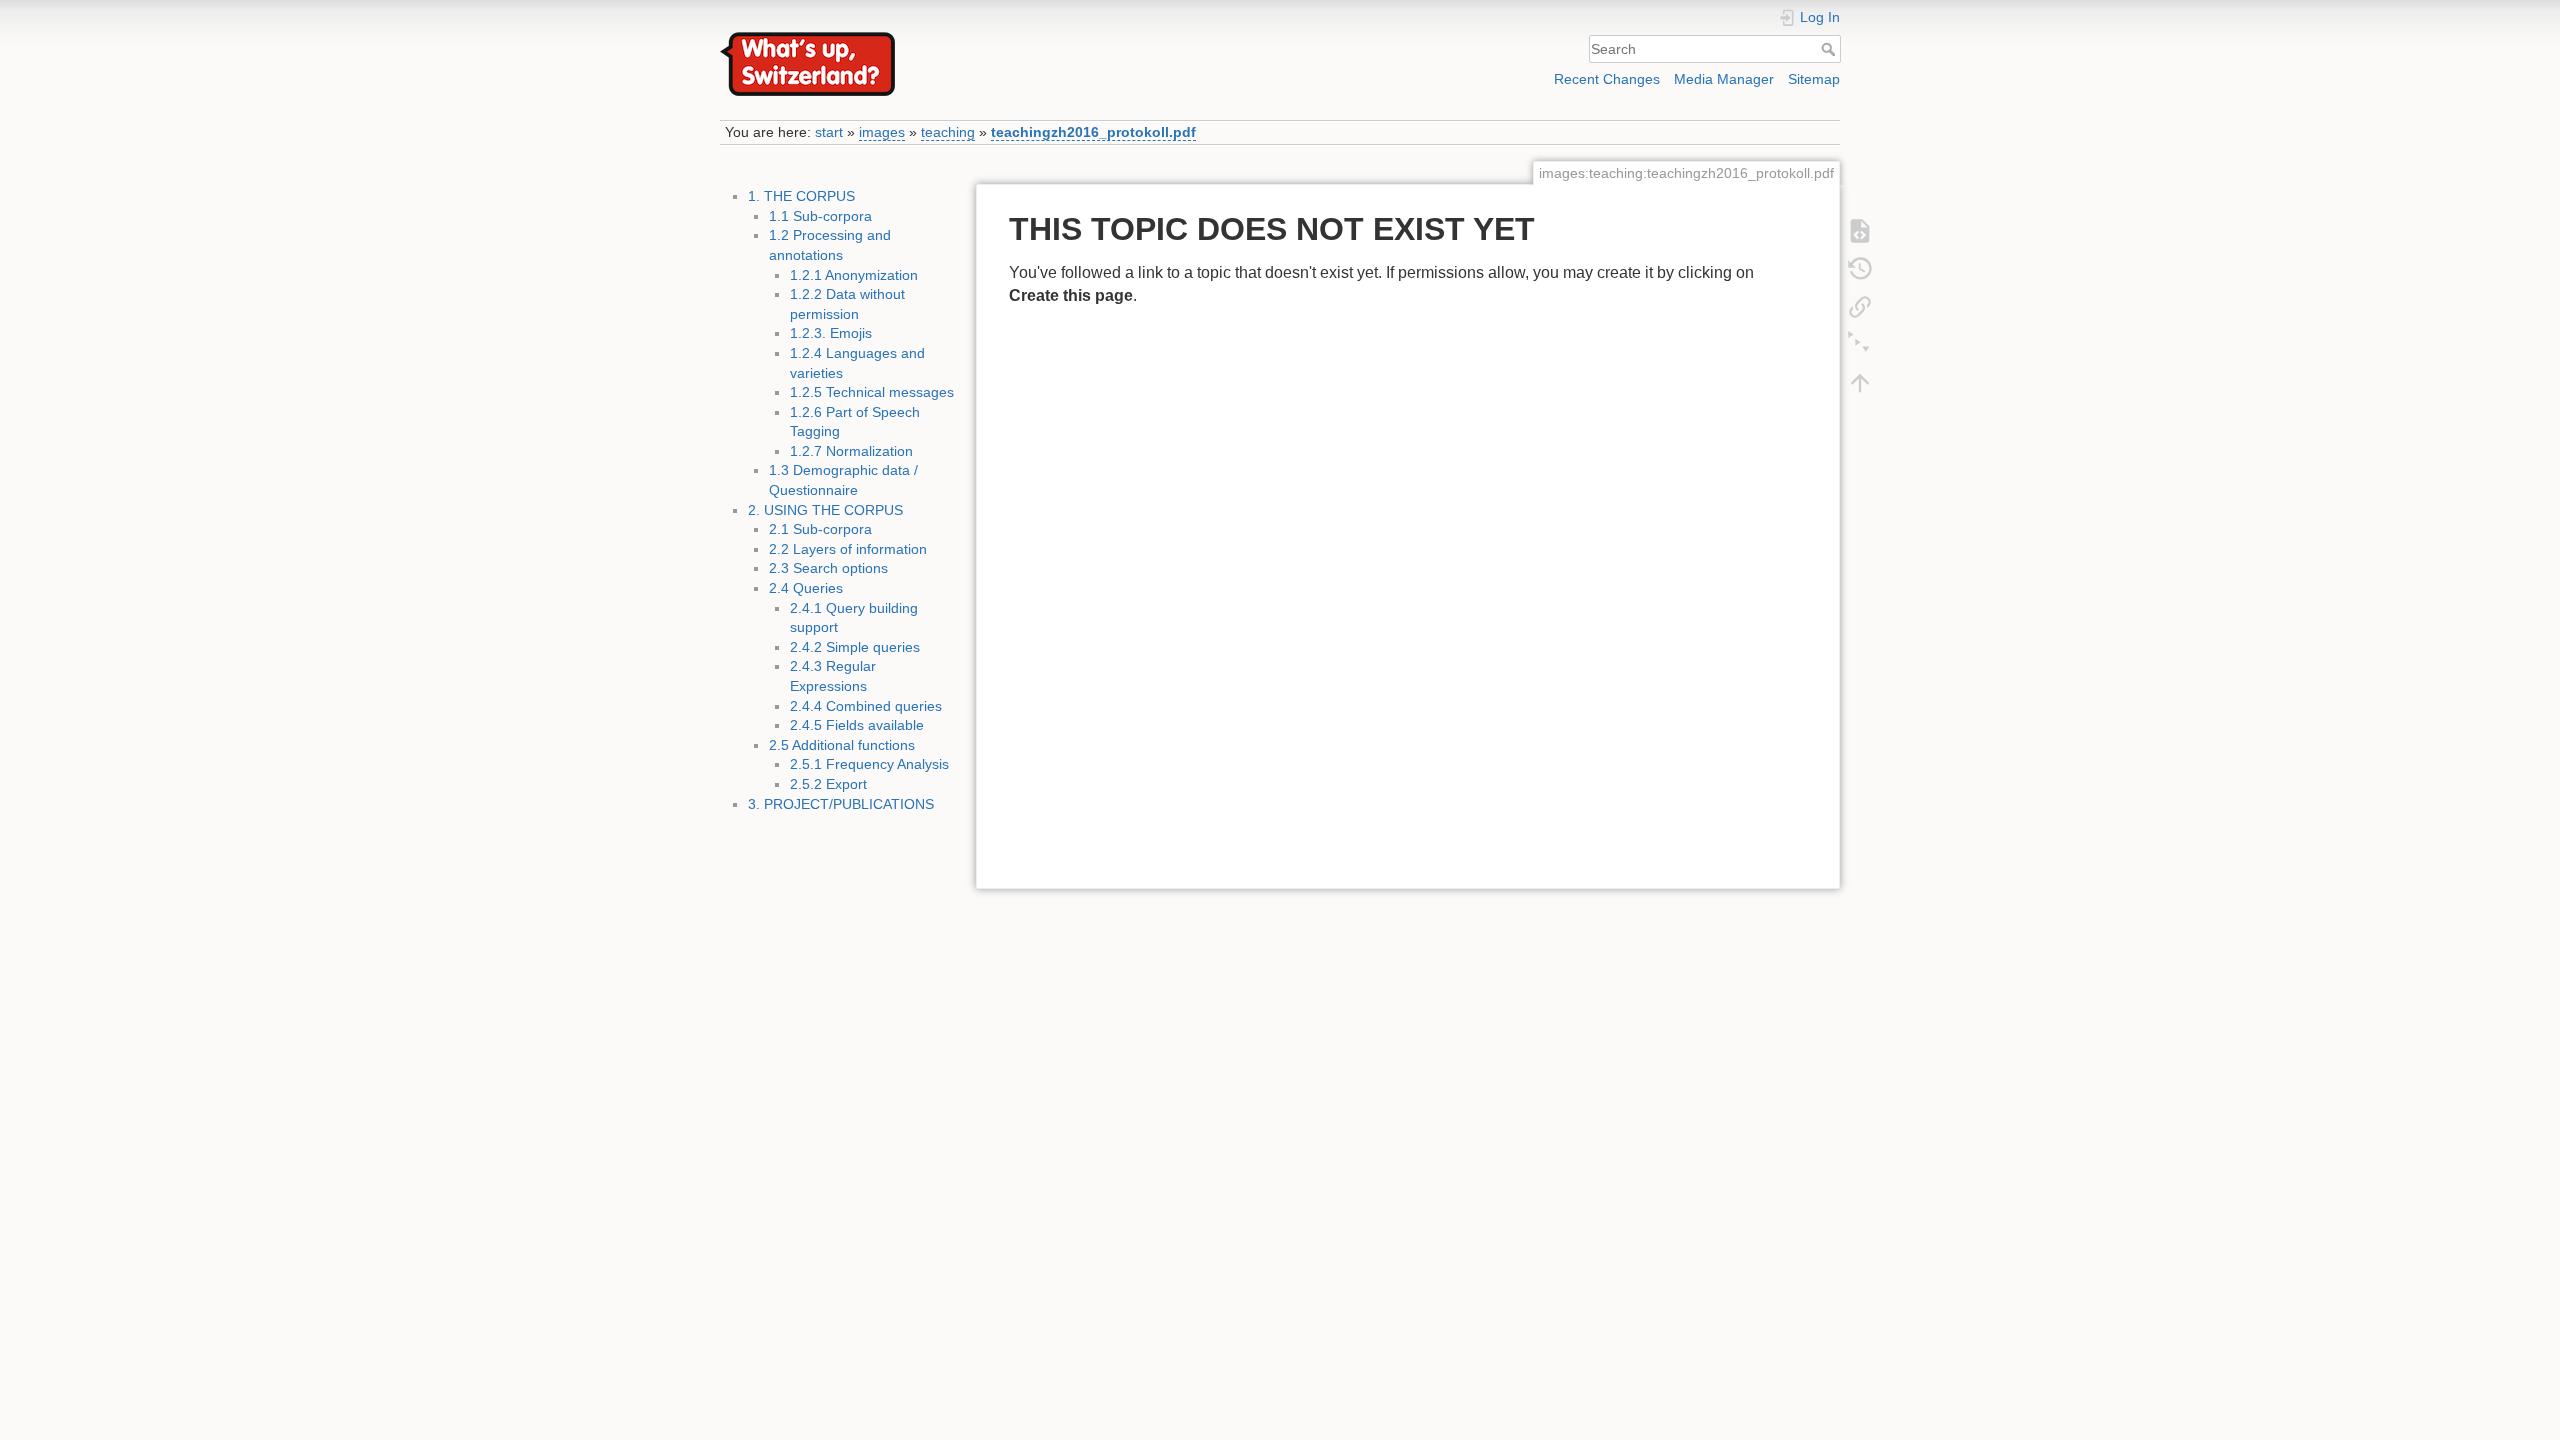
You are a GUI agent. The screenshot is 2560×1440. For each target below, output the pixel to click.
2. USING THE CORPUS (825, 510)
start (829, 132)
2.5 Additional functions (842, 745)
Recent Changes (1607, 79)
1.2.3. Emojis (831, 333)
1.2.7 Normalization (851, 451)
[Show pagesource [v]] (1860, 229)
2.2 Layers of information (848, 549)
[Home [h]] (994, 37)
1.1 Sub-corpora (820, 216)
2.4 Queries (806, 588)
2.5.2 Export (828, 784)
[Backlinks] (1860, 305)
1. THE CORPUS (801, 196)
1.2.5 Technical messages (872, 392)
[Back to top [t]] (1860, 381)
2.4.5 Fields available (857, 725)
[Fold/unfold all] (1860, 343)
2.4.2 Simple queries (855, 647)
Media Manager (1724, 79)
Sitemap (1814, 79)
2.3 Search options (828, 568)
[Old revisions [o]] (1860, 267)
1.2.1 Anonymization (854, 275)
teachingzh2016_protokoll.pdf (1093, 132)
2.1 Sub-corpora (820, 529)
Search (1830, 49)
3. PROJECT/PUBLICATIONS (841, 804)
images (882, 132)
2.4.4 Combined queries (866, 706)
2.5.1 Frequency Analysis (869, 764)
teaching (948, 132)
